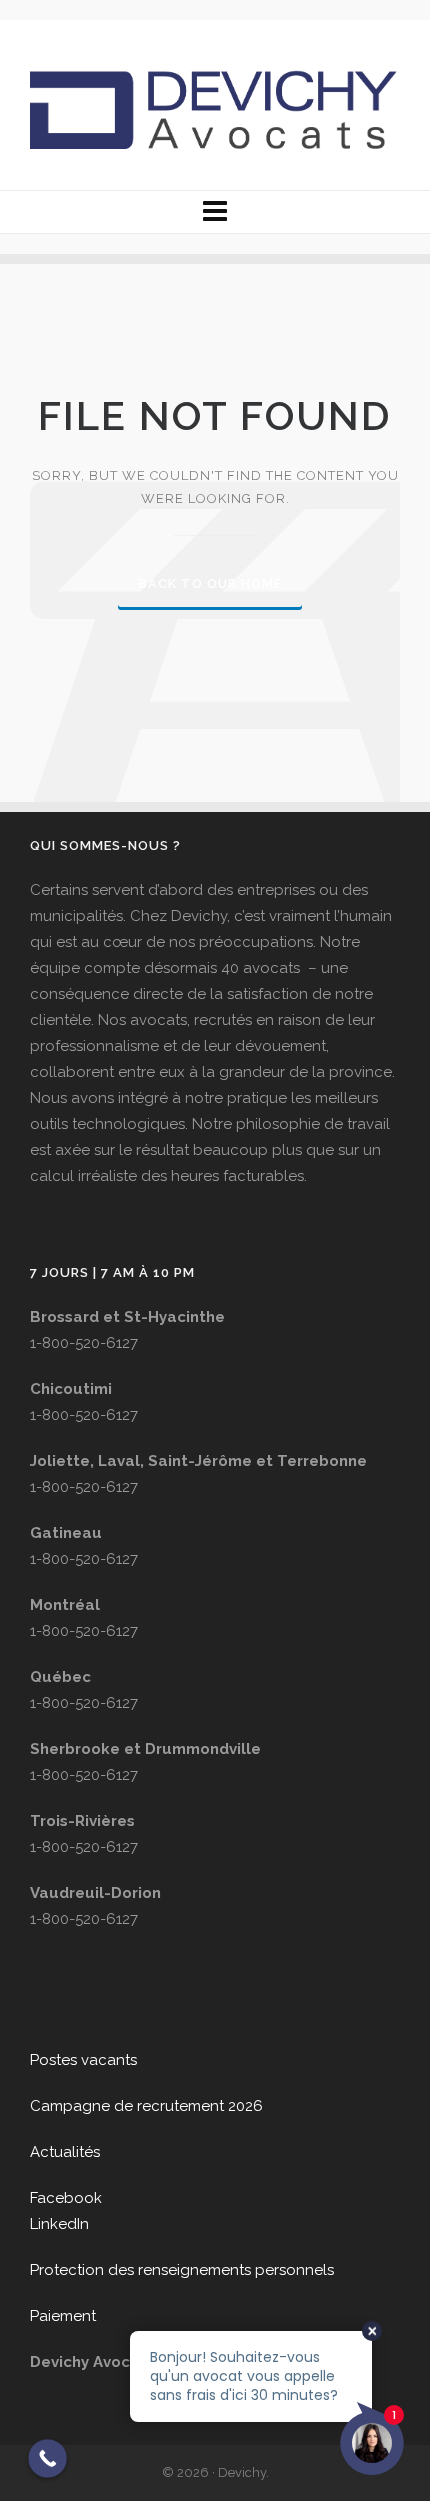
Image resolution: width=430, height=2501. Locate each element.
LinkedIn (59, 2224)
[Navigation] (215, 212)
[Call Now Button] (47, 2458)
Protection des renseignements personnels (182, 2270)
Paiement (63, 2316)
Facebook (66, 2198)
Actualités (65, 2152)
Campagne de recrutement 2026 (146, 2106)
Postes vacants (83, 2060)
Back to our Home (210, 583)
